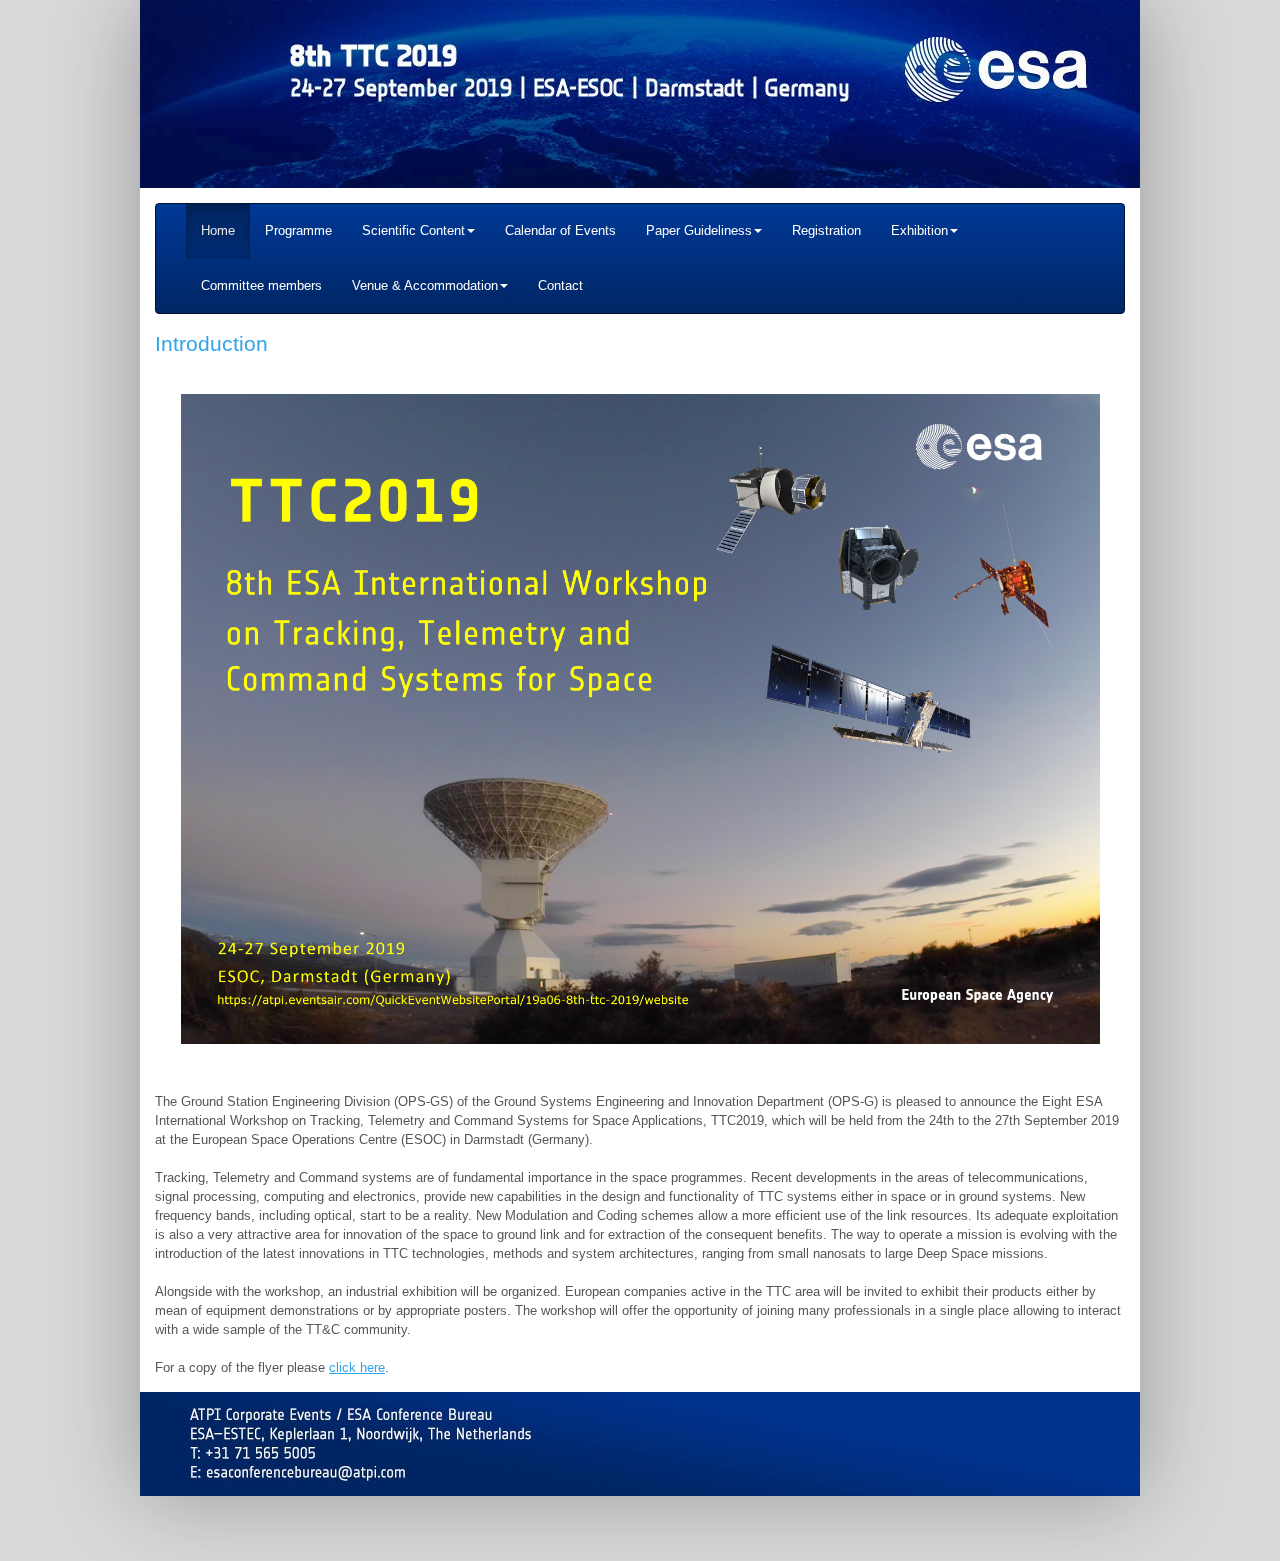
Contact (560, 285)
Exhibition (919, 230)
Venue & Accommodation (425, 285)
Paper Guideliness (699, 230)
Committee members (261, 285)
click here (357, 1367)
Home (218, 230)
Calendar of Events (560, 230)
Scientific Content (413, 230)
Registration (826, 230)
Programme (298, 230)
